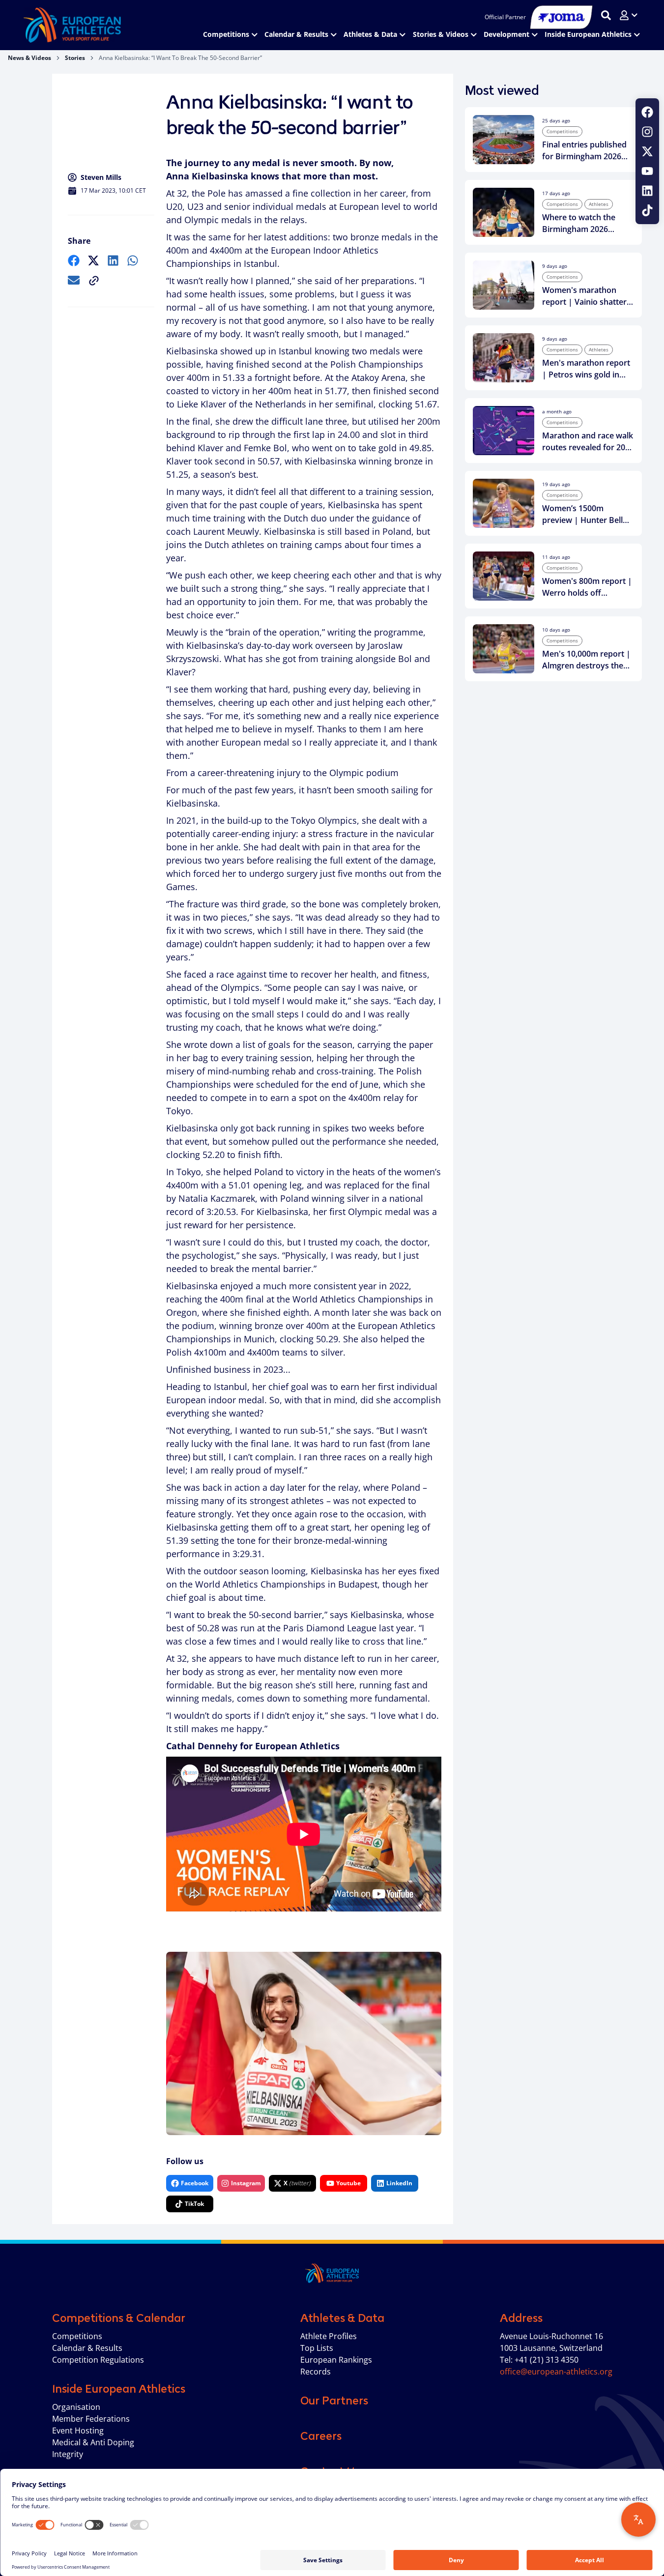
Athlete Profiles (329, 2336)
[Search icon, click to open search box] (606, 15)
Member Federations (91, 2419)
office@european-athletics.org (556, 2372)
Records (316, 2372)
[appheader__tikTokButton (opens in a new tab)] (647, 210)
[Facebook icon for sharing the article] (74, 260)
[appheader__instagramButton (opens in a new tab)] (647, 132)
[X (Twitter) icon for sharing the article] (93, 260)
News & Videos (29, 58)
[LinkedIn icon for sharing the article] (113, 260)
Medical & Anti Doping (93, 2442)
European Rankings (336, 2360)
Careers (321, 2436)
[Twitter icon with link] (647, 151)
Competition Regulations (98, 2360)
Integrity (68, 2454)
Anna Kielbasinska (207, 176)
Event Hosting (78, 2431)
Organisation (76, 2407)
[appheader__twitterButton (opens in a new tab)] (647, 151)
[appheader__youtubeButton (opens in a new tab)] (647, 171)
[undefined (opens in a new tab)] (74, 260)
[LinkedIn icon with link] (647, 191)
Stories (75, 58)
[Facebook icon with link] (647, 112)
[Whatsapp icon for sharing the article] (133, 260)
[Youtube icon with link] (647, 171)
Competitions (77, 2336)
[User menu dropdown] (629, 15)
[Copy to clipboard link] (94, 281)
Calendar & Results (87, 2348)
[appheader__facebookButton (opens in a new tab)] (647, 112)
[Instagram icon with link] (647, 132)
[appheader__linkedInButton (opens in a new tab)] (647, 191)
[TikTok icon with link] (647, 210)
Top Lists (317, 2348)
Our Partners (334, 2401)
